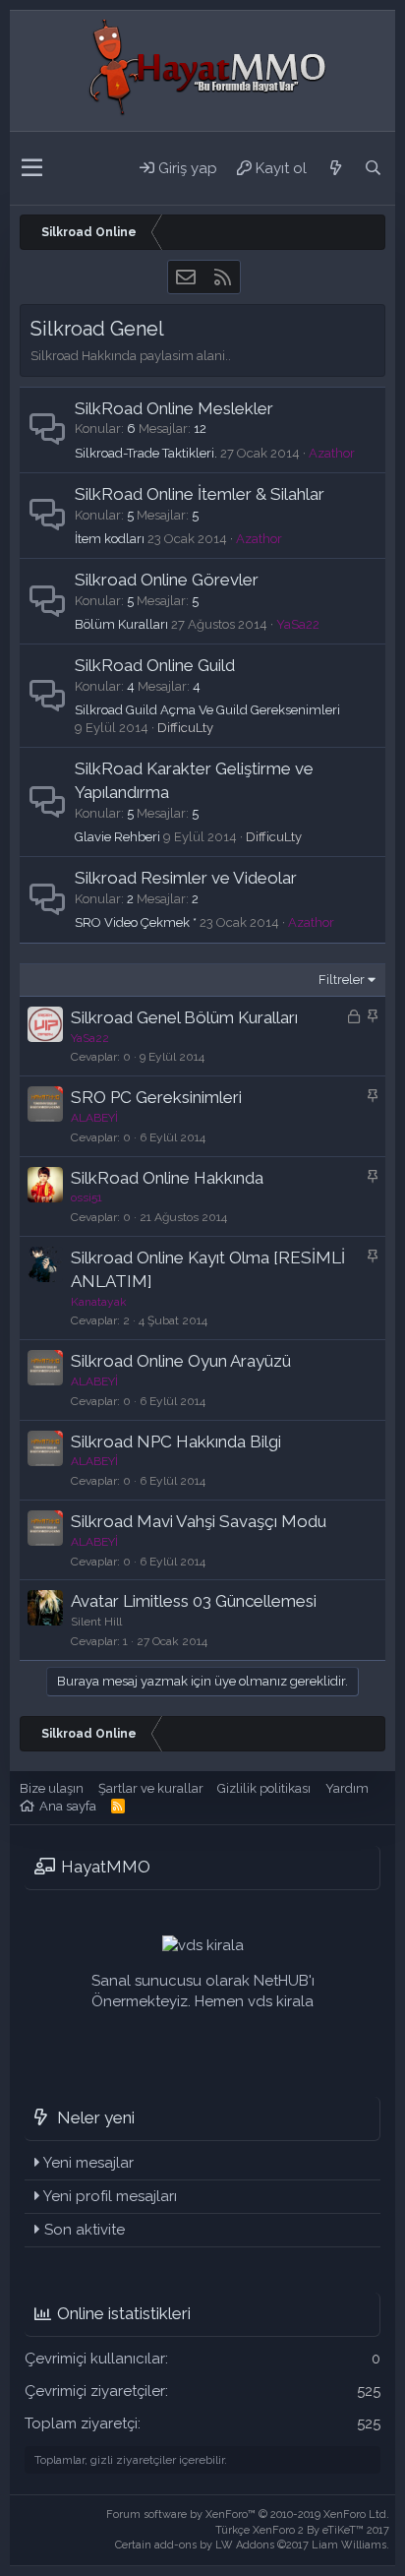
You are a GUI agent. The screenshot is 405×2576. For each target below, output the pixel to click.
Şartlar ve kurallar (151, 1788)
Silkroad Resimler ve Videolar (186, 878)
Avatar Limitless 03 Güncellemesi (194, 1601)
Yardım (347, 1788)
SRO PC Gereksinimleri (156, 1097)
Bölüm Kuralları (121, 624)
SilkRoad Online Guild (155, 665)
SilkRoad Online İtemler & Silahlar (200, 494)
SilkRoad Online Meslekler (174, 408)
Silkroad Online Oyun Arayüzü (181, 1361)
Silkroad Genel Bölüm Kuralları (184, 1017)
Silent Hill (96, 1622)
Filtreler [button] (342, 980)
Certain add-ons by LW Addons (252, 2545)
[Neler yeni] (335, 168)
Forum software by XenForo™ (248, 2515)
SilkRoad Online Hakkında (167, 1178)
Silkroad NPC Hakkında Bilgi (176, 1441)
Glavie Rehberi (117, 837)
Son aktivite (85, 2230)
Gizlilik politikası (264, 1788)
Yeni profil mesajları (110, 2196)
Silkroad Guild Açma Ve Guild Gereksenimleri (207, 710)
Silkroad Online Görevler (167, 580)
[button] (32, 168)
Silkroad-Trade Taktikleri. (146, 453)
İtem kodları (110, 539)
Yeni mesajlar (88, 2163)
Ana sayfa (68, 1806)
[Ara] (373, 168)
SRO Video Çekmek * (136, 922)
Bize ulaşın (52, 1788)
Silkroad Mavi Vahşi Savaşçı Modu (199, 1521)
